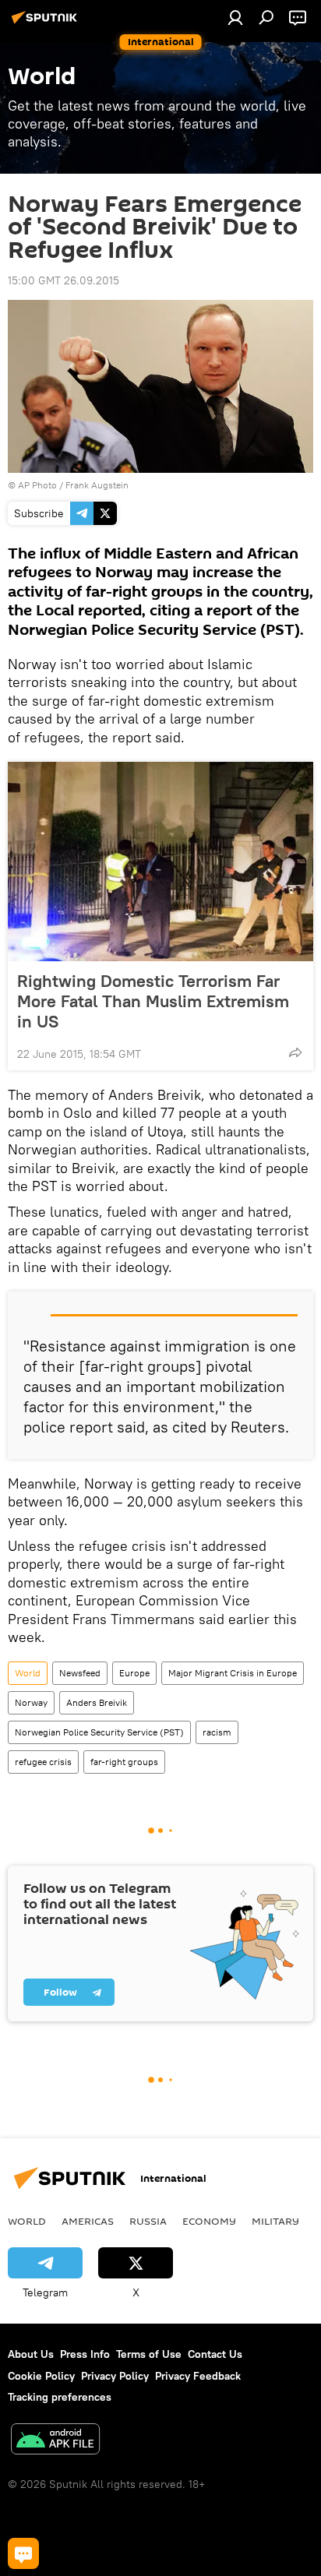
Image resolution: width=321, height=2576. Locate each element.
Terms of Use (149, 2354)
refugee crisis (43, 1762)
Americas (88, 2221)
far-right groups (124, 1762)
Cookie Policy (41, 2376)
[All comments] (23, 2553)
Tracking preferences (60, 2397)
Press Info (85, 2354)
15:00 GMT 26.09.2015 (63, 280)
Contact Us (215, 2354)
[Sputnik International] (47, 23)
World (28, 1673)
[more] (295, 1052)
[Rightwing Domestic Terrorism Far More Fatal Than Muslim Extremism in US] (160, 862)
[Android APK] (55, 2441)
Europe (134, 1673)
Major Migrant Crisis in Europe (233, 1673)
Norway (31, 1702)
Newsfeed (80, 1673)
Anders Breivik (97, 1702)
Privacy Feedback (198, 2376)
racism (217, 1732)
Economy (209, 2221)
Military (275, 2221)
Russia (148, 2221)
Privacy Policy (115, 2376)
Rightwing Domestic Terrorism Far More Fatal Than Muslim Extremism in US (153, 1001)
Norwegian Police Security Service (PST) (99, 1732)
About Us (31, 2354)
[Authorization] (235, 17)
